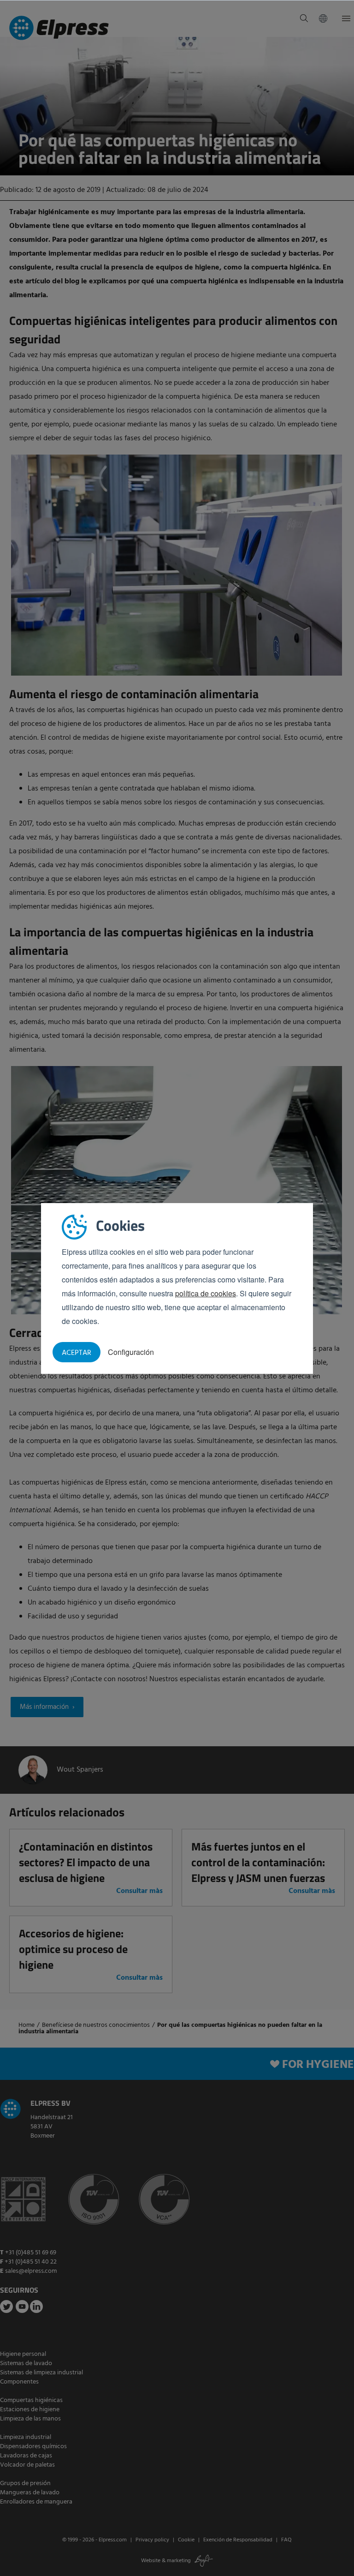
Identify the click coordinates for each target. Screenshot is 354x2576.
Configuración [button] (131, 1352)
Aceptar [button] (77, 1353)
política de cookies (206, 1293)
